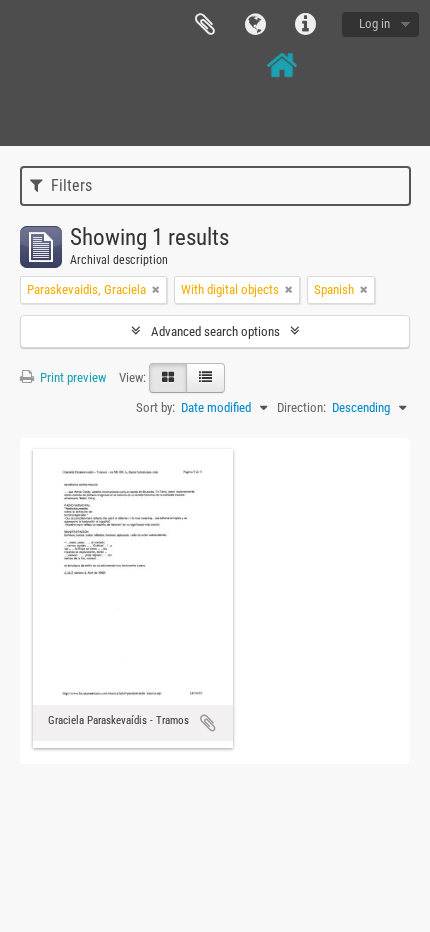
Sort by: (155, 407)
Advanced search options (215, 331)
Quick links (305, 25)
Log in (374, 23)
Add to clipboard (208, 723)
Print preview (71, 377)
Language (255, 25)
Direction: (301, 407)
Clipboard (205, 25)
